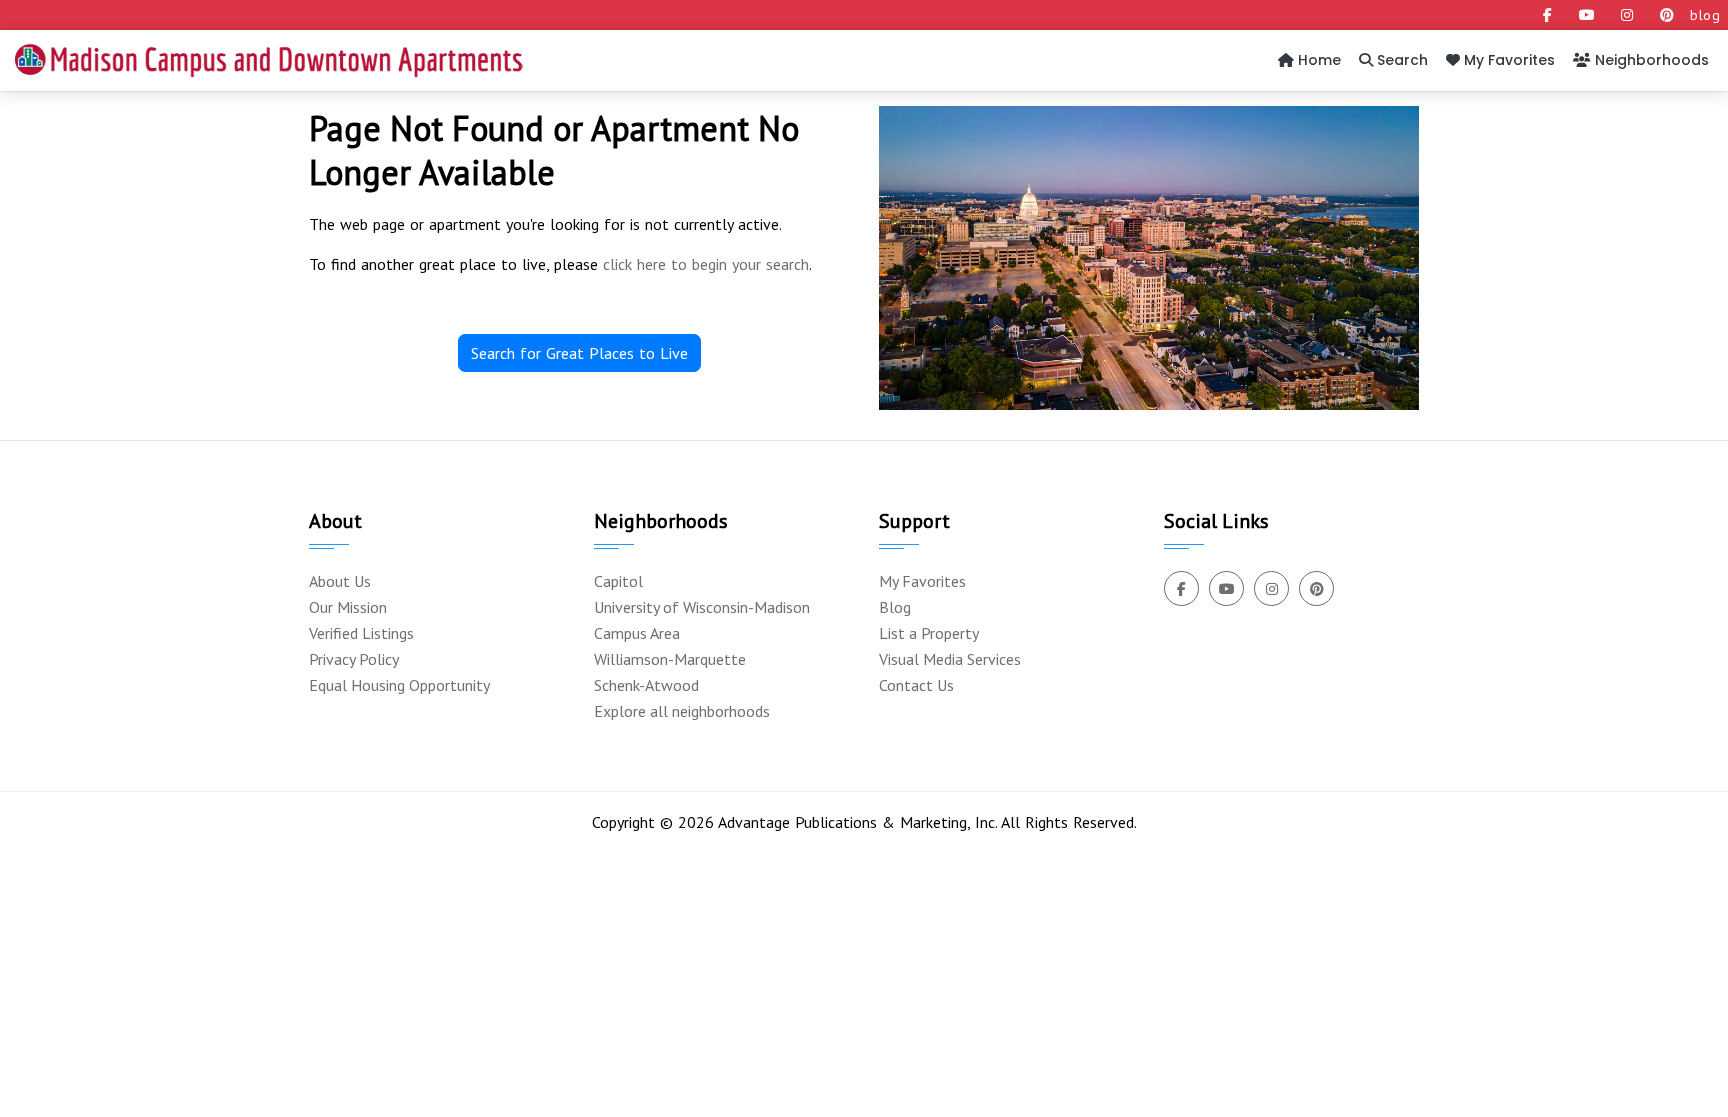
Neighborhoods (1650, 60)
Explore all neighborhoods (682, 711)
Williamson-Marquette (670, 659)
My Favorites (1507, 60)
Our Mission (348, 607)
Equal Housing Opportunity (399, 685)
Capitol (618, 581)
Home (1317, 60)
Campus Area (637, 633)
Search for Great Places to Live (579, 353)
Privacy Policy (354, 659)
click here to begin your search (706, 264)
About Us (340, 581)
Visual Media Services (950, 659)
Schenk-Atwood (646, 685)
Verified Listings (361, 633)
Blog (895, 607)
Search (1400, 60)
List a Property (929, 633)
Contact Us (916, 685)
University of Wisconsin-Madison (702, 607)
